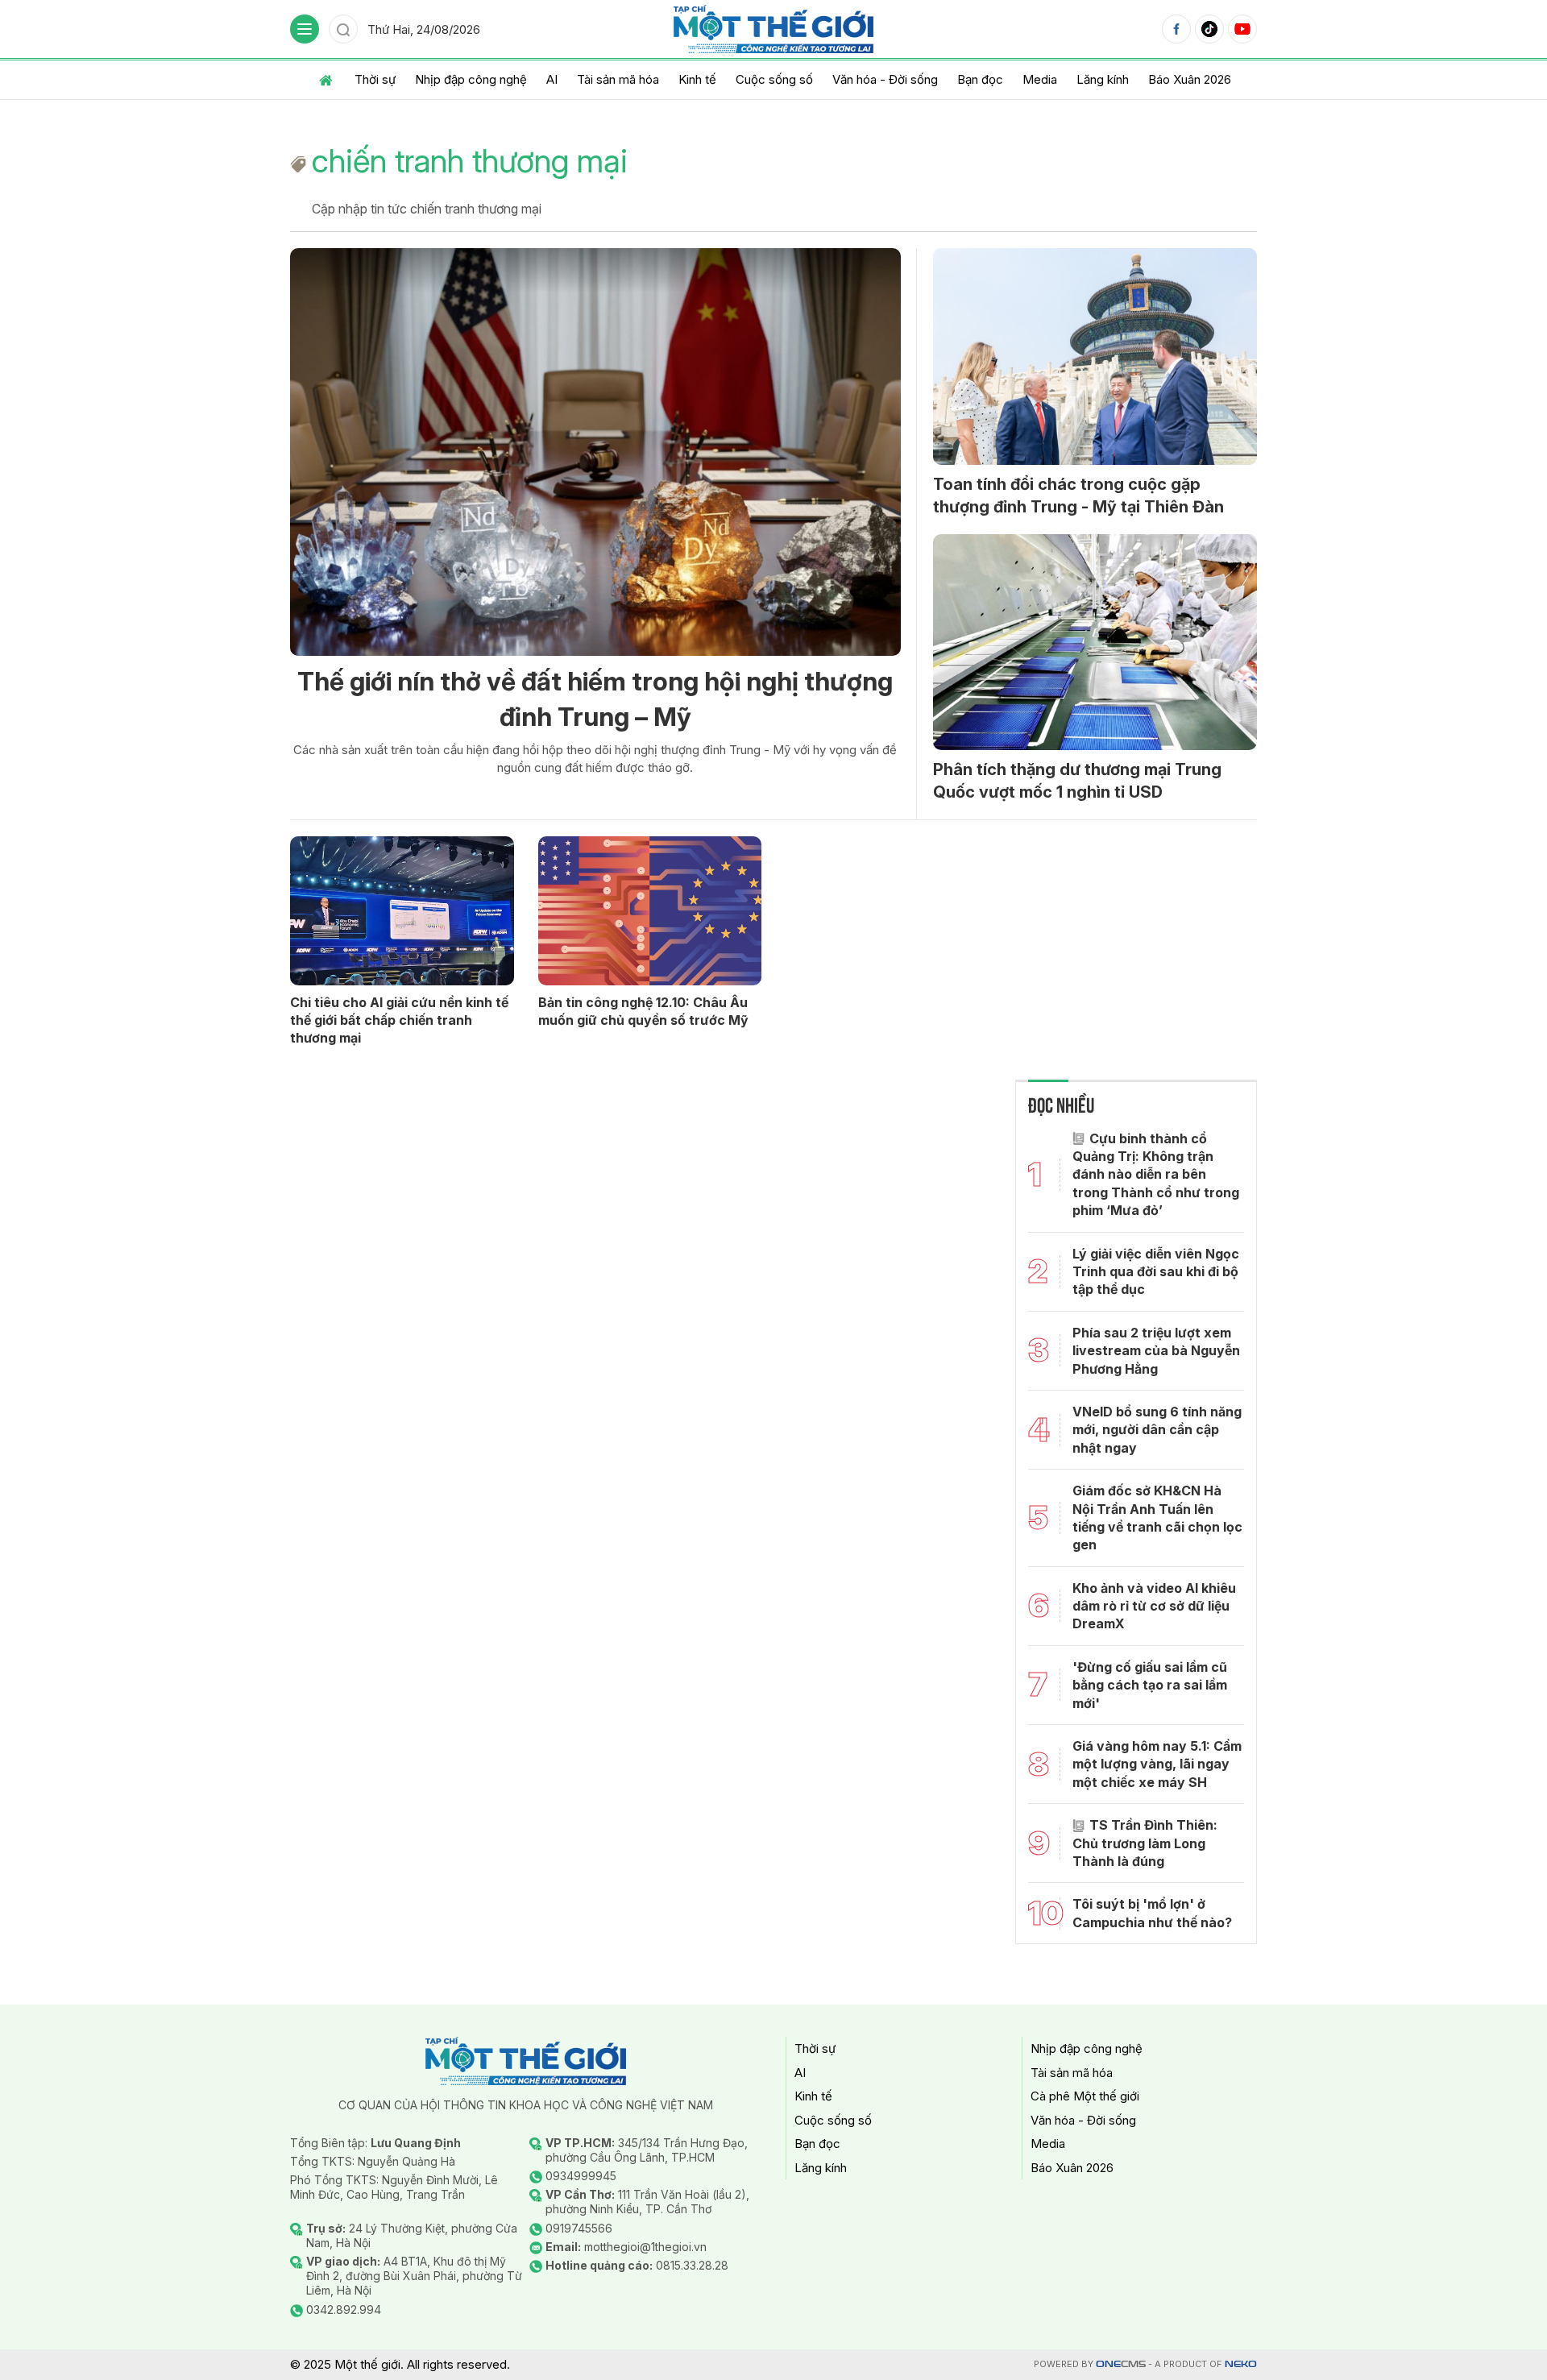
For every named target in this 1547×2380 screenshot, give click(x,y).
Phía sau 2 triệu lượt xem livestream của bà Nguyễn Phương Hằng (1156, 1351)
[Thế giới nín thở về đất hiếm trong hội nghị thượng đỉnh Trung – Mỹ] (595, 452)
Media (1040, 79)
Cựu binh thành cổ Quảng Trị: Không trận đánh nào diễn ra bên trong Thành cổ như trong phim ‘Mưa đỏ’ (1156, 1175)
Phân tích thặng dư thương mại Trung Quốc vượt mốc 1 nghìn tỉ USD (1077, 781)
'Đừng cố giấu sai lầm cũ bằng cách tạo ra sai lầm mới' (1150, 1685)
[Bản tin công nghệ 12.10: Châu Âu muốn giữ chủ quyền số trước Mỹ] (650, 911)
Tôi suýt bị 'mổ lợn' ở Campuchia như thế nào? (1152, 1913)
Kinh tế (697, 79)
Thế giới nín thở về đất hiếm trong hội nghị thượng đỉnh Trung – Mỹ (595, 699)
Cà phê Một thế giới (1085, 2096)
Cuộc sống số (774, 79)
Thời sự (375, 79)
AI (552, 79)
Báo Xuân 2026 (1190, 79)
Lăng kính (1103, 79)
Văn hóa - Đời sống (885, 79)
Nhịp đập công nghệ (471, 79)
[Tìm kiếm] (343, 29)
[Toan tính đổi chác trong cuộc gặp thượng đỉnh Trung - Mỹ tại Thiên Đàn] (1095, 356)
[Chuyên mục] (305, 29)
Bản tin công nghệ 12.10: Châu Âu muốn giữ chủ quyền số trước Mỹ (643, 1011)
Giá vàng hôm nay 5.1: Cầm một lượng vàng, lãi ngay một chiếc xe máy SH (1157, 1764)
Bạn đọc (980, 79)
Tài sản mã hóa (618, 79)
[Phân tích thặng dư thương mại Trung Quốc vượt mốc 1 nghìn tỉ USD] (1095, 642)
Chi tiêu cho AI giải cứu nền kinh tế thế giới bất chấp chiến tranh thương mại (399, 1020)
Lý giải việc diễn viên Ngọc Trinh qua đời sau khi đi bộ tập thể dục (1156, 1272)
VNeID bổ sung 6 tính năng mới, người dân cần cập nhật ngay (1157, 1430)
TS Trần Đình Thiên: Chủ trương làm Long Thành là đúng (1145, 1843)
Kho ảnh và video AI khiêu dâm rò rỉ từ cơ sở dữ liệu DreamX (1154, 1606)
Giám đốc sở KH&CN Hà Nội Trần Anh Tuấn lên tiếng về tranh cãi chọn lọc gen (1157, 1518)
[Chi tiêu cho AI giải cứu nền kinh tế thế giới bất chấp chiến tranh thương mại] (402, 911)
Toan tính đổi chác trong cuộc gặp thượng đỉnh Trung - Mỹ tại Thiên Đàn (1078, 495)
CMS (1121, 2364)
